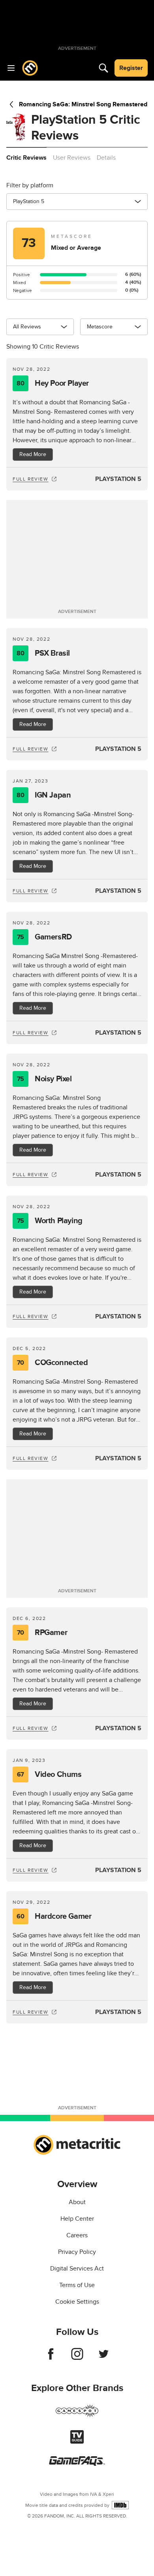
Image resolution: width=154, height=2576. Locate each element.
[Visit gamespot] (77, 2416)
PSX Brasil (43, 653)
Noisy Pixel (44, 1079)
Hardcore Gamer (54, 1916)
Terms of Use (77, 2285)
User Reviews (72, 158)
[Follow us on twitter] (104, 2358)
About (77, 2202)
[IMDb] (120, 2505)
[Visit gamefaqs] (77, 2464)
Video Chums (49, 1775)
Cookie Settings (77, 2302)
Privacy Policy (77, 2252)
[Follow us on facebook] (51, 2358)
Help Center (77, 2219)
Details (106, 158)
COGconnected (52, 1363)
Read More (33, 454)
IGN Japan (44, 795)
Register (131, 68)
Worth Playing (50, 1221)
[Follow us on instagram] (77, 2358)
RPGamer (42, 1633)
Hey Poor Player (53, 383)
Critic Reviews (26, 158)
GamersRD (44, 937)
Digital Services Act (77, 2269)
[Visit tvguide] (77, 2442)
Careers (77, 2235)
